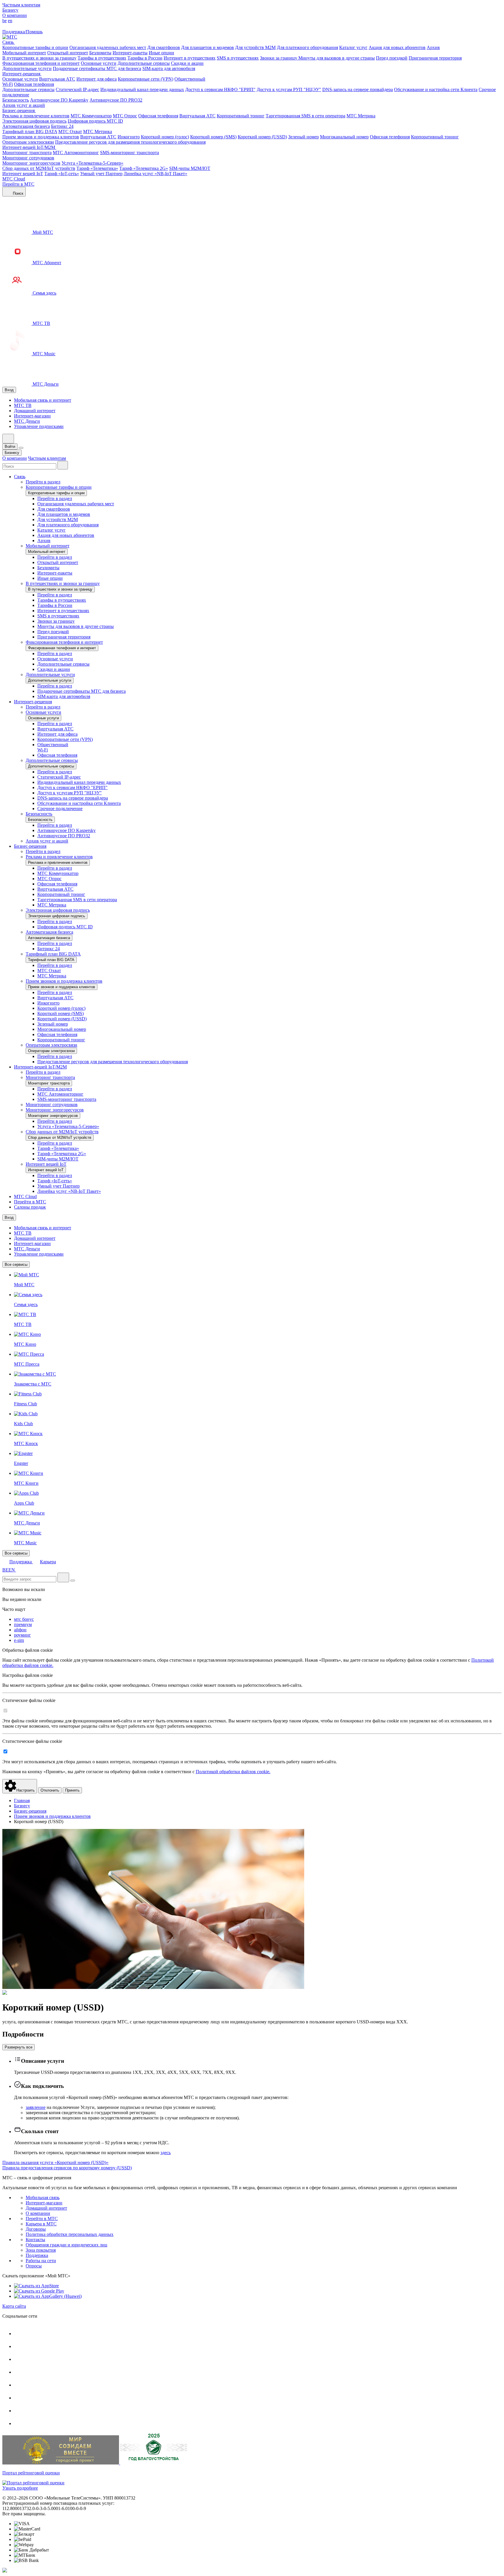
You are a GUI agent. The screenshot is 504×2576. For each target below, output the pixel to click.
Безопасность (16, 100)
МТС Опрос (125, 116)
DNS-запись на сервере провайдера (358, 89)
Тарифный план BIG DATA (30, 132)
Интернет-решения (22, 74)
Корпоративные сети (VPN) (146, 79)
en (10, 21)
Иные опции (161, 53)
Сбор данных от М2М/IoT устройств (39, 168)
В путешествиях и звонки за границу (39, 58)
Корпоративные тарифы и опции (35, 47)
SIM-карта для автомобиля (169, 68)
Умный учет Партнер (101, 174)
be (5, 21)
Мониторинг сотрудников (28, 158)
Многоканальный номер (344, 137)
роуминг (22, 1635)
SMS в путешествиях (238, 58)
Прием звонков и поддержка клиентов (41, 137)
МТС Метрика (361, 116)
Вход (9, 390)
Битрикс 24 (62, 126)
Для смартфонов (164, 47)
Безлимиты (100, 53)
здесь (166, 2153)
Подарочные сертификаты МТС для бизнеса (97, 68)
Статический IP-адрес (77, 89)
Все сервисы (16, 1264)
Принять (72, 1790)
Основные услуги (99, 63)
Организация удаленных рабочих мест (108, 47)
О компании (15, 15)
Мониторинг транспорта (27, 153)
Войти (10, 447)
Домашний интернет (35, 411)
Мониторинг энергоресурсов (31, 163)
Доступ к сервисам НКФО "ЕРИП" (220, 89)
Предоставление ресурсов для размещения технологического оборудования (130, 142)
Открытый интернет (68, 53)
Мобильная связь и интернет (43, 400)
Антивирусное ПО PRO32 (116, 100)
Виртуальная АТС (57, 79)
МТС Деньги (27, 421)
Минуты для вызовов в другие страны (337, 58)
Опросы (34, 2266)
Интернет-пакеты (130, 53)
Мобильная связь (43, 2198)
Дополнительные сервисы (144, 63)
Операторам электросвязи (28, 142)
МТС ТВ (23, 405)
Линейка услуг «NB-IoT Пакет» (155, 174)
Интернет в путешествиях (190, 58)
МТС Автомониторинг (76, 153)
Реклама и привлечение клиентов (36, 116)
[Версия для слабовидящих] (6, 26)
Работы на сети (41, 2261)
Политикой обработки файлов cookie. (233, 1772)
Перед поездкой (392, 58)
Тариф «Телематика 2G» (144, 168)
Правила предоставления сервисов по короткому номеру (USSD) (67, 2168)
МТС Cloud (14, 179)
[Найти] (63, 1577)
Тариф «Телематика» (97, 168)
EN (12, 1570)
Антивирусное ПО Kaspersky (59, 100)
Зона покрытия (41, 2250)
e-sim (19, 1640)
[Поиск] (63, 465)
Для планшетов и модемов (208, 47)
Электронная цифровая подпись (34, 121)
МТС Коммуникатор (91, 116)
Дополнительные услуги (27, 68)
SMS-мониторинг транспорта (129, 153)
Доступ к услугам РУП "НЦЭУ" (289, 89)
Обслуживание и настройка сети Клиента (436, 89)
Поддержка (21, 1562)
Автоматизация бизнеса (26, 126)
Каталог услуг (353, 47)
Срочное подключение (60, 809)
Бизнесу (10, 10)
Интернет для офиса (97, 79)
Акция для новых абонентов (397, 47)
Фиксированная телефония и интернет (41, 63)
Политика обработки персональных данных (70, 2234)
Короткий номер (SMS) (213, 137)
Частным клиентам (21, 5)
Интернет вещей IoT (23, 174)
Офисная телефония (34, 84)
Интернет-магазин (32, 416)
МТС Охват (70, 132)
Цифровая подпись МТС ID (95, 121)
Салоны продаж (30, 1207)
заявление (36, 2107)
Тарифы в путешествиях (102, 58)
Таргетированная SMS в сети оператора (306, 116)
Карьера (48, 1562)
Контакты (35, 2240)
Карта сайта (14, 2306)
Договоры (36, 2229)
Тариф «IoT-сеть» (62, 174)
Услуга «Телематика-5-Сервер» (92, 163)
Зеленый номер (303, 137)
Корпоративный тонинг (241, 116)
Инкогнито (129, 137)
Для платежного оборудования (307, 47)
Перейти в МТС (18, 184)
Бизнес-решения (19, 110)
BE (5, 1570)
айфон (20, 1630)
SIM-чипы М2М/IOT (190, 168)
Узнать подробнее (20, 2488)
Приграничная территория (435, 58)
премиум (23, 1624)
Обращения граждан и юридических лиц (66, 2245)
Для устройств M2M (255, 47)
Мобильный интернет (24, 53)
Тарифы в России (145, 58)
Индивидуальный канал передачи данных (142, 89)
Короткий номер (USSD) (262, 137)
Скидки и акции (187, 63)
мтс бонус (24, 1619)
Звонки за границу (279, 58)
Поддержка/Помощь (22, 32)
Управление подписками (39, 426)
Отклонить (50, 1790)
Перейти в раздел (43, 482)
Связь (9, 42)
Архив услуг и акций (24, 105)
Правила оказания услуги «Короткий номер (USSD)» (55, 2162)
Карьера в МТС (41, 2224)
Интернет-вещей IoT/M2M (29, 147)
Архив (433, 47)
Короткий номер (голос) (165, 137)
